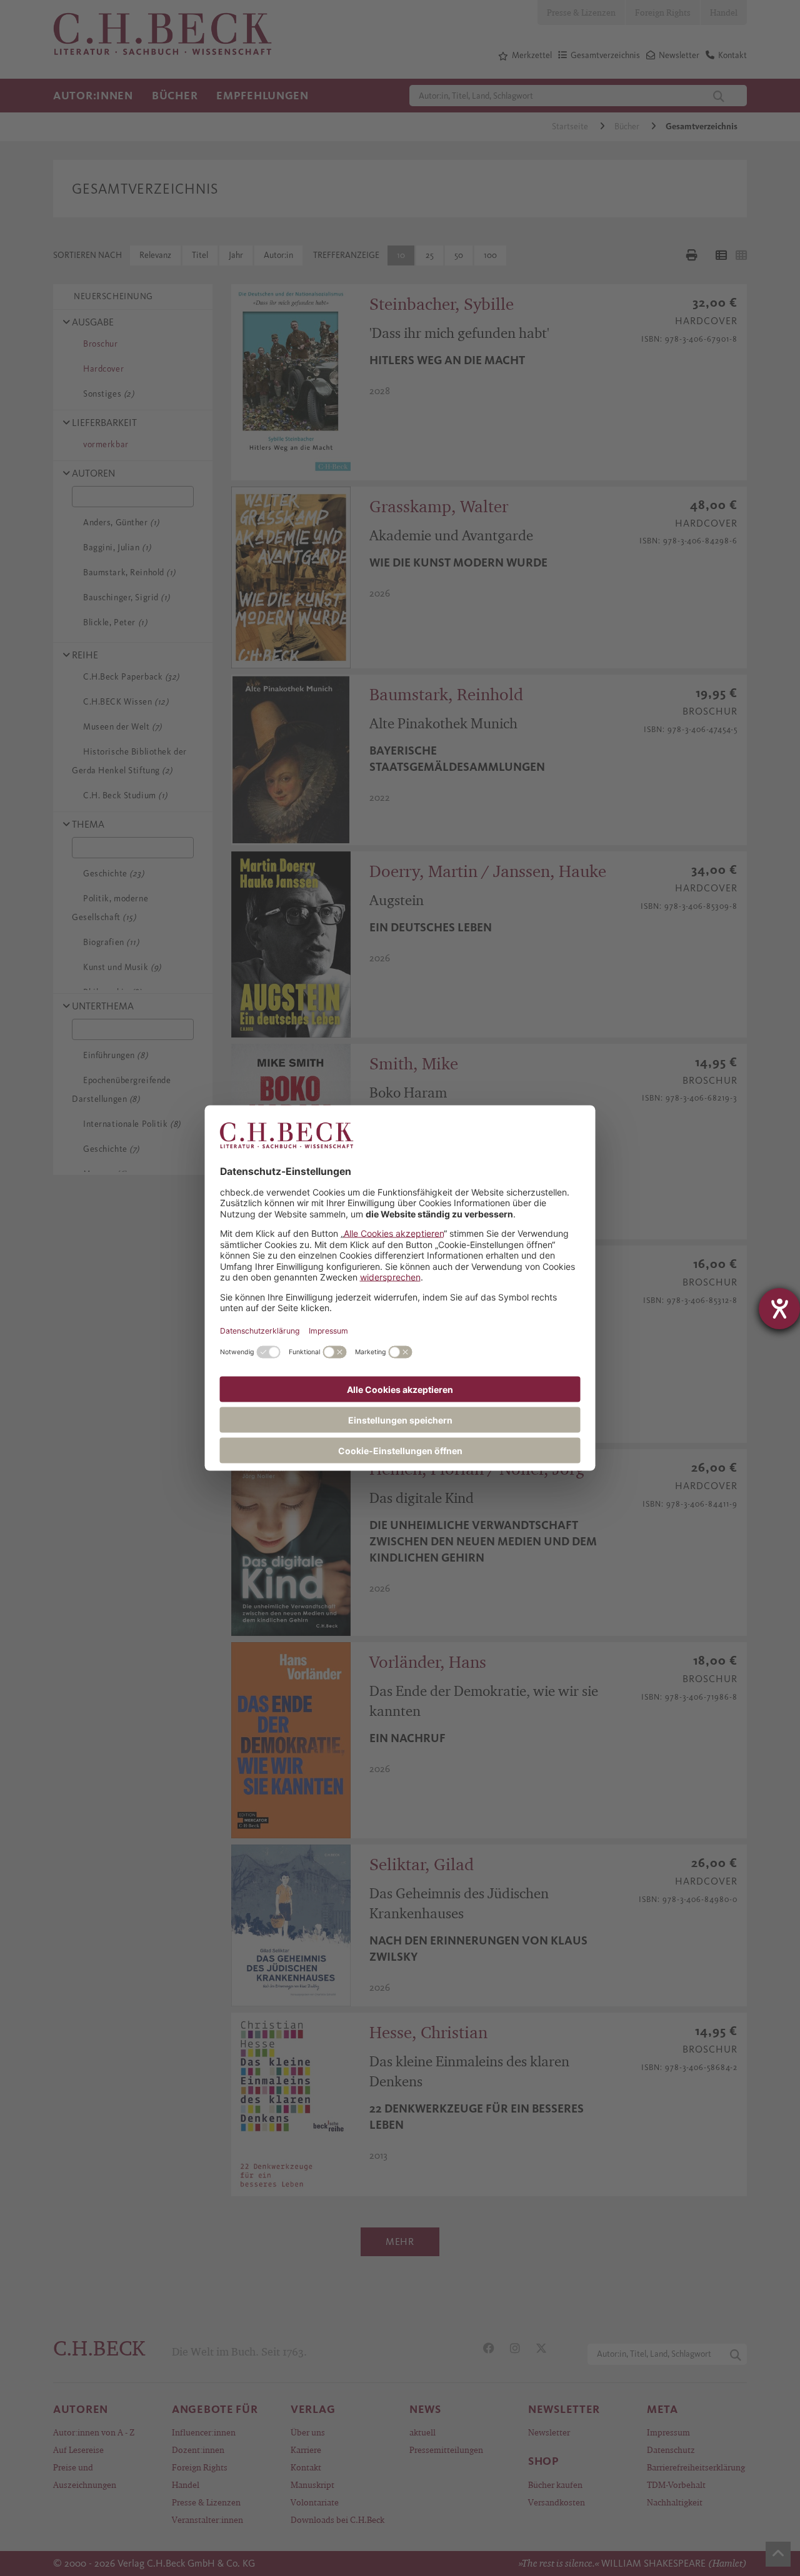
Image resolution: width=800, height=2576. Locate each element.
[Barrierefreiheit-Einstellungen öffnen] (779, 1309)
